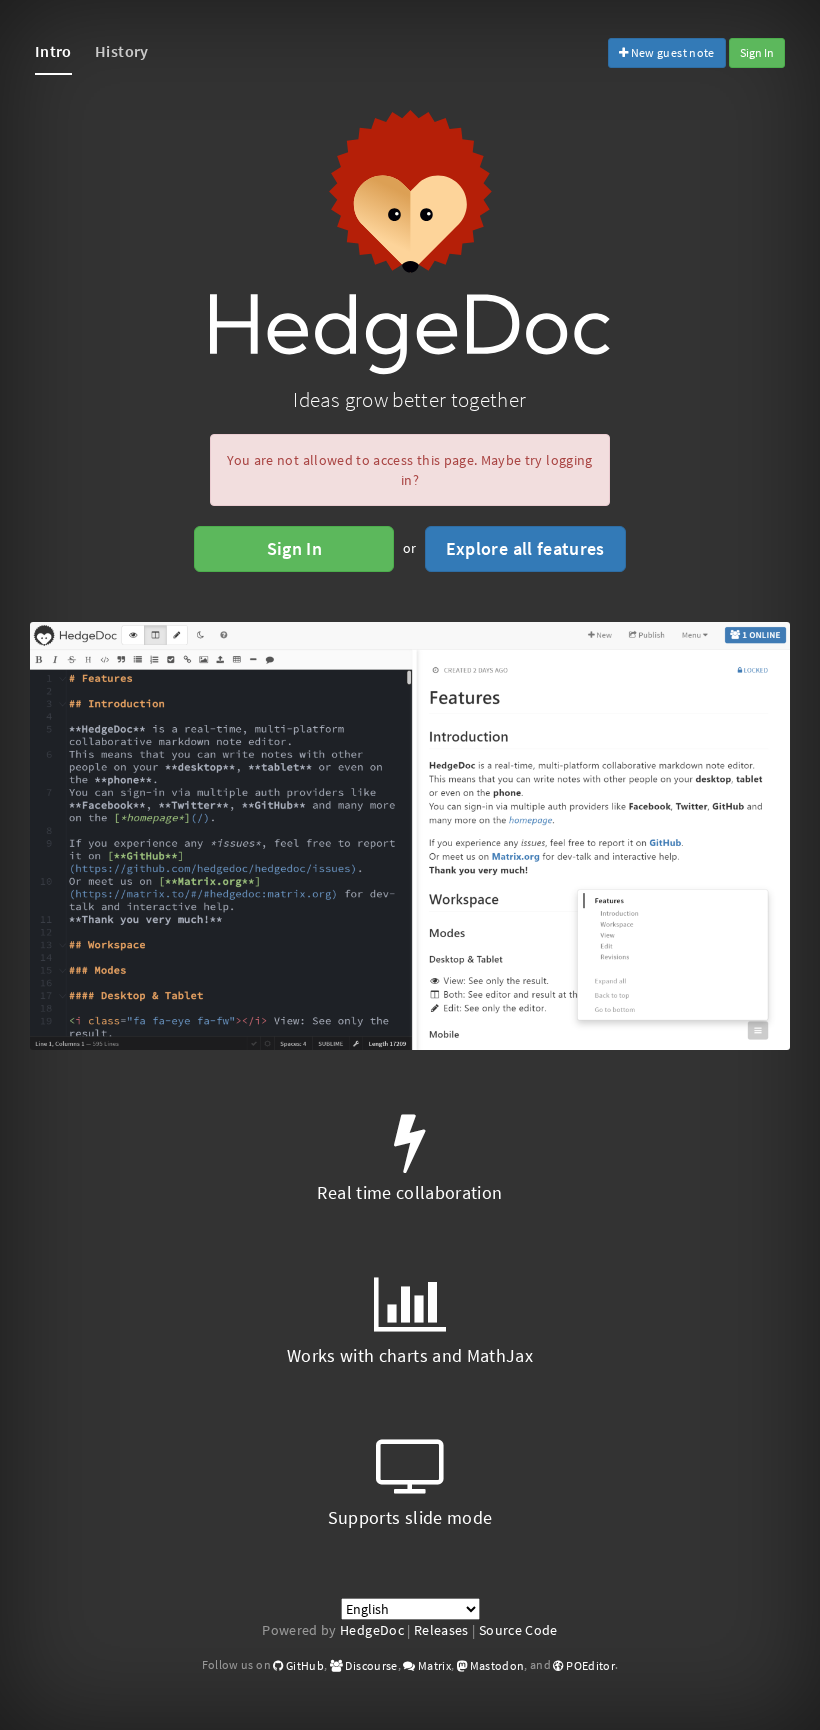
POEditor (589, 1665)
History (121, 51)
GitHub (304, 1665)
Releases (441, 1630)
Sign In (757, 52)
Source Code (518, 1630)
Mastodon (495, 1665)
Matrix (433, 1665)
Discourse (370, 1665)
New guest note (671, 52)
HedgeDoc (372, 1630)
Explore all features (525, 548)
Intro (53, 51)
